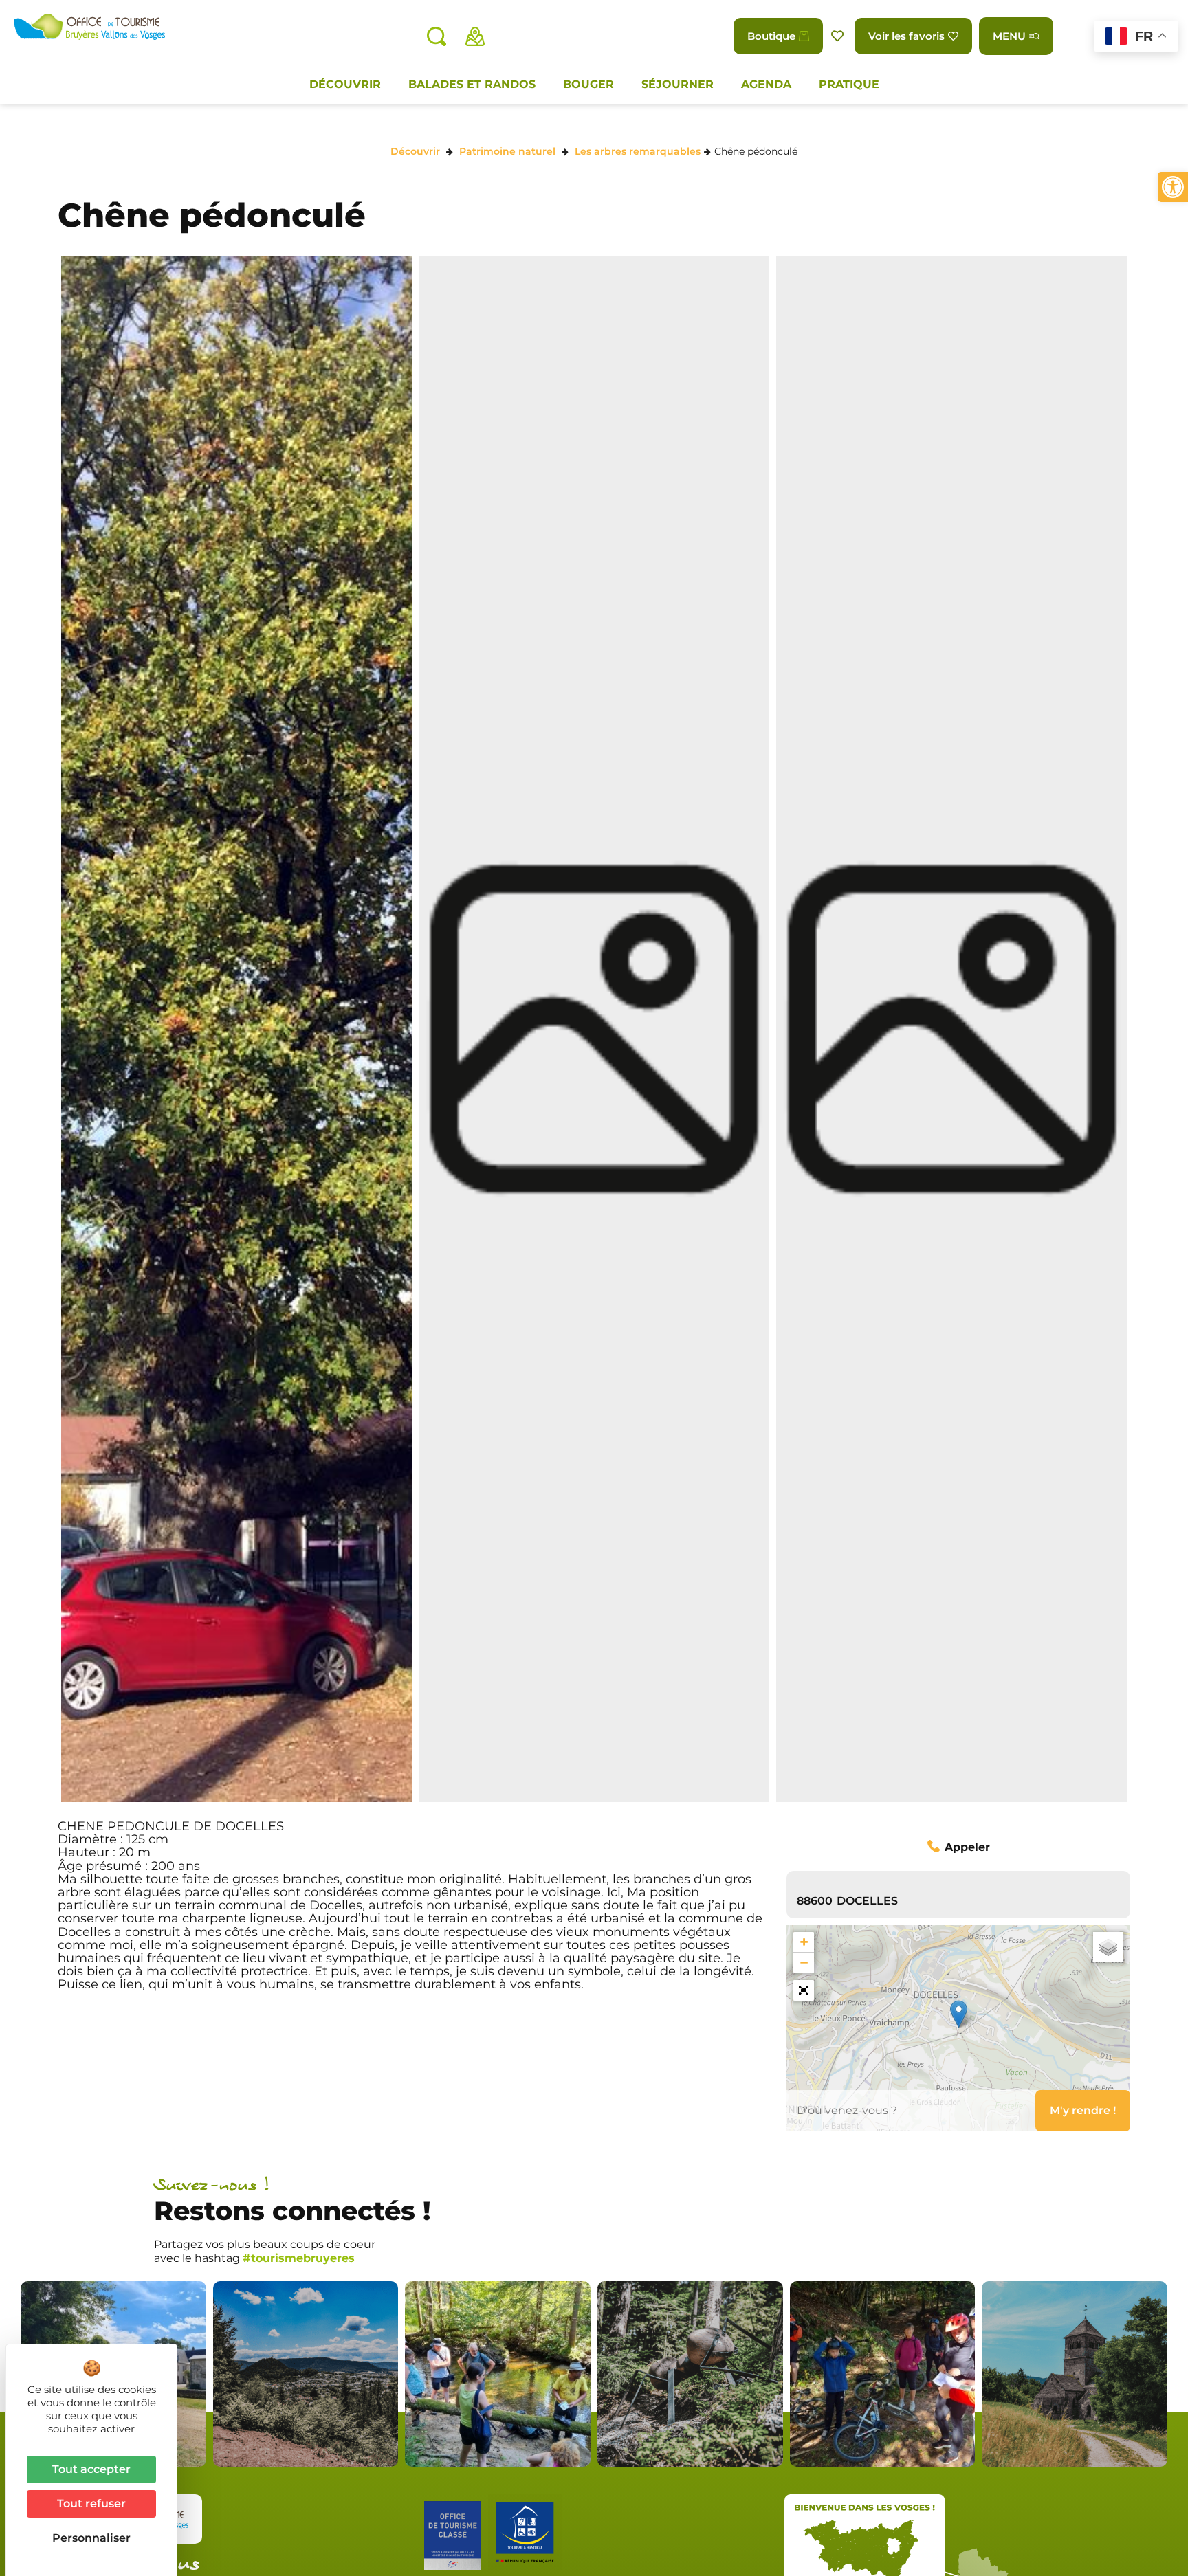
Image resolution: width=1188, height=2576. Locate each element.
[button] (1173, 187)
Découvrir (345, 84)
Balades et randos (472, 84)
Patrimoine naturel (507, 151)
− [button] (804, 1963)
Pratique (849, 84)
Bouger (588, 84)
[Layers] (1108, 1947)
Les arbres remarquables (638, 151)
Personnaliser (91, 2538)
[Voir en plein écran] (804, 1990)
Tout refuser (91, 2503)
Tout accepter (91, 2469)
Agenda (766, 84)
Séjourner (678, 84)
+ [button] (804, 1942)
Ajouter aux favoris (839, 36)
